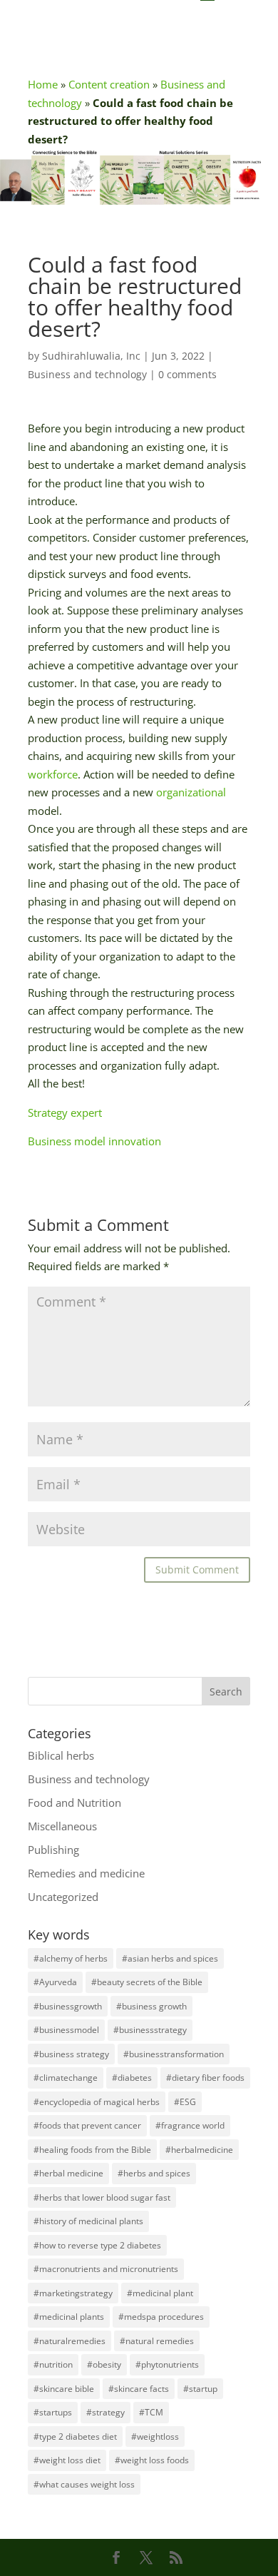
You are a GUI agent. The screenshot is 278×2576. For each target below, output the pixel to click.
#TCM (151, 2412)
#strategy (105, 2412)
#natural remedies (157, 2341)
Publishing (53, 1850)
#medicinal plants (69, 2317)
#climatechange (66, 2078)
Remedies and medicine (86, 1873)
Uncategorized (63, 1897)
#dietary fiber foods (205, 2078)
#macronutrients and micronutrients (106, 2269)
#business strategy (71, 2054)
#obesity (104, 2364)
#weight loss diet (67, 2460)
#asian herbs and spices (170, 1958)
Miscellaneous (62, 1826)
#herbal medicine (68, 2173)
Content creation (109, 84)
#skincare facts (139, 2389)
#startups (53, 2412)
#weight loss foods (152, 2460)
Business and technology (87, 374)
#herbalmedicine (199, 2150)
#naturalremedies (69, 2341)
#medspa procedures (161, 2317)
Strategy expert (65, 1112)
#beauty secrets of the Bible (147, 1982)
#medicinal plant (160, 2293)
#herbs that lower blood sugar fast (102, 2197)
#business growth (151, 2006)
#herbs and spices (154, 2173)
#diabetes (132, 2078)
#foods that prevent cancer (87, 2125)
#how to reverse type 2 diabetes (97, 2245)
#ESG (185, 2102)
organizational (191, 792)
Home (43, 84)
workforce (53, 774)
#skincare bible (64, 2389)
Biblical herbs (61, 1755)
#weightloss (155, 2436)
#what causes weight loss (84, 2484)
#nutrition (53, 2364)
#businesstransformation (174, 2054)
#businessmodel (66, 2030)
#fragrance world (190, 2125)
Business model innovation (94, 1141)
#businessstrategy (150, 2030)
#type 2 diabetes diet (75, 2436)
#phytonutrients (167, 2364)
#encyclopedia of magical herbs (97, 2102)
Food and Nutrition (74, 1802)
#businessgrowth (68, 2006)
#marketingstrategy (73, 2293)
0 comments (187, 374)
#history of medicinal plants (88, 2221)
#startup (200, 2389)
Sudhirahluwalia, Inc (91, 356)
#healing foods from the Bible (92, 2150)
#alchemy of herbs (71, 1958)
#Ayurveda (55, 1982)
